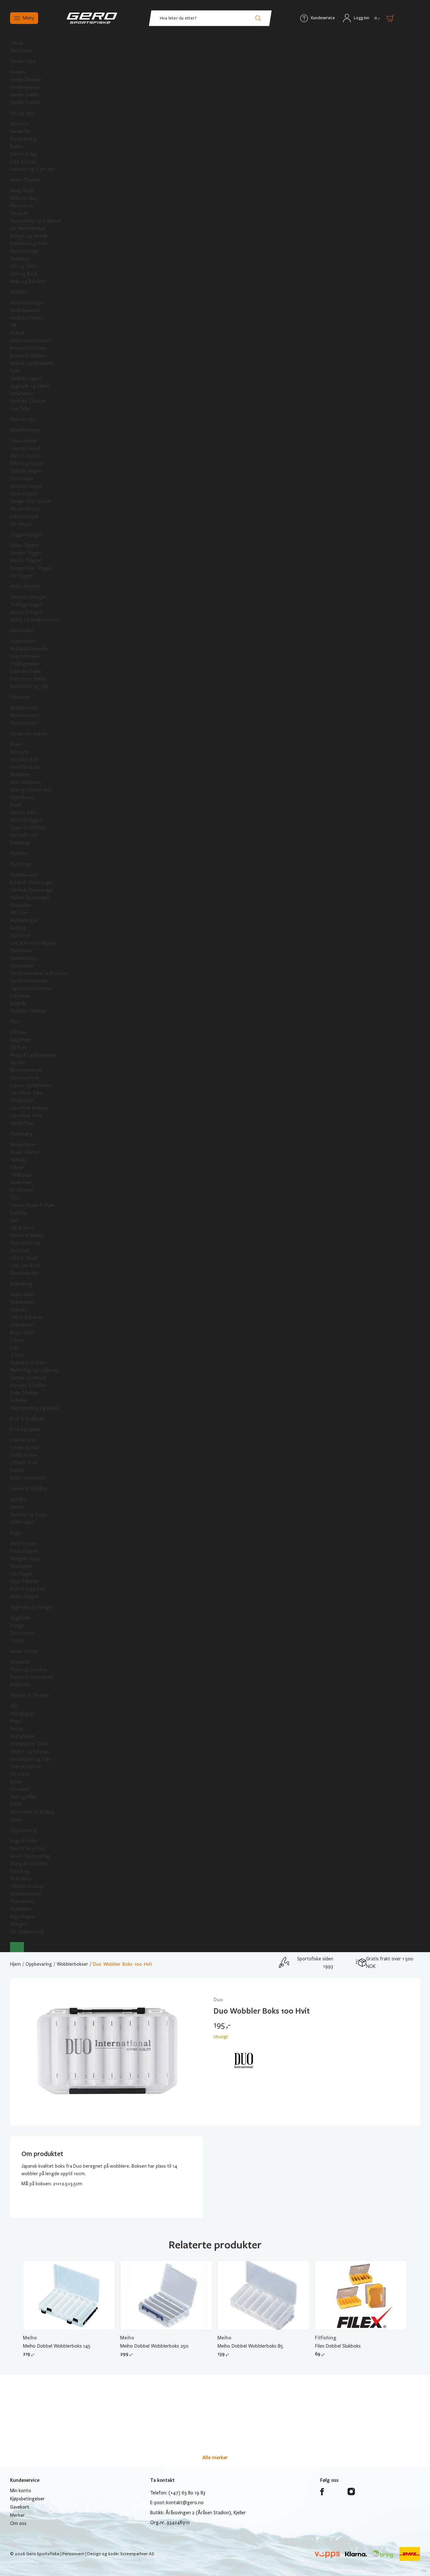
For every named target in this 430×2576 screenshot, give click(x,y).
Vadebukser (22, 1302)
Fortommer (22, 1633)
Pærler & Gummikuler (32, 1677)
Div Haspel (21, 524)
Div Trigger (22, 576)
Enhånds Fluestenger (32, 883)
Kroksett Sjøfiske (28, 356)
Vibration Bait (24, 760)
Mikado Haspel (25, 509)
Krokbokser (22, 1190)
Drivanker (20, 1789)
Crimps (17, 1641)
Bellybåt (18, 1003)
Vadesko (19, 1310)
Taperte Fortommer (31, 988)
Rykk (15, 371)
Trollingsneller (25, 664)
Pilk (13, 325)
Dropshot (20, 1662)
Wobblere (20, 775)
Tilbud (16, 43)
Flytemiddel (22, 966)
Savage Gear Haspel (30, 501)
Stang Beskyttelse (29, 1864)
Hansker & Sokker (28, 1385)
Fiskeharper (22, 394)
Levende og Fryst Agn (33, 169)
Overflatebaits (25, 767)
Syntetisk (20, 1251)
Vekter (17, 1729)
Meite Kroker (24, 198)
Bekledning (21, 1284)
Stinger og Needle (29, 236)
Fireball (17, 333)
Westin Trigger (26, 561)
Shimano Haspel (26, 486)
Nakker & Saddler (28, 1235)
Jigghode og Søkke (30, 386)
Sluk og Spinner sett (31, 790)
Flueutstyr (21, 864)
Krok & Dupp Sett (28, 1589)
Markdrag (20, 843)
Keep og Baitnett (28, 281)
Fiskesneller (22, 630)
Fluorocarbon (24, 723)
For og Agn (22, 113)
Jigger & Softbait (28, 828)
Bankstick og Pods (29, 244)
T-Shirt (17, 1355)
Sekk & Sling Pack (28, 1849)
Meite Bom (22, 206)
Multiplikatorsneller (30, 649)
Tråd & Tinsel (24, 1258)
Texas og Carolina (28, 1670)
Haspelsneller (24, 641)
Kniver (16, 1782)
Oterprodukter (26, 1767)
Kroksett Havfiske (29, 348)
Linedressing (23, 958)
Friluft (16, 1804)
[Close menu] (17, 1947)
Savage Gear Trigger (31, 568)
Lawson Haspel (25, 448)
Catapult (19, 213)
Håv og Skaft (23, 266)
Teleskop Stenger (28, 597)
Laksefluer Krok (26, 1116)
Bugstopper (23, 1332)
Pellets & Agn (24, 154)
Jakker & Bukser (26, 1317)
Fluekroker (21, 1182)
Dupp (15, 1533)
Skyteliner (20, 935)
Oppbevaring (23, 1830)
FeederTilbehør (26, 80)
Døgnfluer (21, 1040)
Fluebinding (22, 1134)
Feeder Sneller (25, 95)
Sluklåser (19, 1499)
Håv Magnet (23, 1714)
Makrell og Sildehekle (31, 363)
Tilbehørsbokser (27, 1886)
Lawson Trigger (26, 553)
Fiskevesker (22, 1901)
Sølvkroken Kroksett (31, 341)
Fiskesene (20, 697)
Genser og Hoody (28, 1378)
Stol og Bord (23, 274)
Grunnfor (20, 124)
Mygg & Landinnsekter (33, 1055)
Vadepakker (22, 1295)
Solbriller (19, 1400)
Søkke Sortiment (28, 1478)
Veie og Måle (23, 1797)
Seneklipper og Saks (31, 1759)
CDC (15, 1198)
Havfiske (19, 292)
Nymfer (18, 1063)
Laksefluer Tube (26, 1093)
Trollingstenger (26, 605)
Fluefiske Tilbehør (28, 1011)
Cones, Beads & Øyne (32, 1205)
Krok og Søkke (25, 1429)
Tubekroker (22, 1101)
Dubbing (19, 1213)
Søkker (17, 1470)
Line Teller (20, 409)
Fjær (15, 1220)
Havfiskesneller (25, 310)
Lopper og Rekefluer (31, 1085)
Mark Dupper (23, 1544)
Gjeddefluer (22, 1123)
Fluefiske (19, 854)
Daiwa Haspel (23, 441)
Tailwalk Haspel (25, 471)
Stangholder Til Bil (29, 1744)
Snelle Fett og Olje (29, 687)
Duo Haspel (22, 479)
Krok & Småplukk (27, 1419)
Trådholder (21, 1175)
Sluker (16, 745)
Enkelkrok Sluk (25, 1448)
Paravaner (20, 1774)
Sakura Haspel (24, 516)
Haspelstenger (25, 430)
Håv (14, 1706)
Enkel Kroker (23, 1440)
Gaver (16, 1820)
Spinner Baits (24, 813)
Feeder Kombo (25, 102)
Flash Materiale (25, 1243)
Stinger (18, 1625)
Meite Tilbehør (25, 180)
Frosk (16, 805)
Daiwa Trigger (24, 545)
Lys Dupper (22, 1574)
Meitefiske (21, 51)
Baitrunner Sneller (29, 679)
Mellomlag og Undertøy (35, 1370)
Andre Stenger (25, 586)
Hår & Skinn (22, 1228)
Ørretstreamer (26, 1070)
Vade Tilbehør (24, 1393)
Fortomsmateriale (29, 981)
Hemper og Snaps (28, 1515)
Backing (18, 928)
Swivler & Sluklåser (29, 1489)
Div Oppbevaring (27, 1932)
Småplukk (20, 1685)
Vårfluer (18, 1048)
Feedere (18, 72)
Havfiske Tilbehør (28, 401)
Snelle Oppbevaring (30, 1856)
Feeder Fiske (23, 61)
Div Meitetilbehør (28, 228)
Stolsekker (21, 1909)
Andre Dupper (24, 1596)
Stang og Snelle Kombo (34, 620)
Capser (17, 1340)
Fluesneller (21, 905)
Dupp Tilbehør (25, 1581)
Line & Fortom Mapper (33, 943)
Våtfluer (19, 1032)
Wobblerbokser (26, 1894)
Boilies (17, 147)
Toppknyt (20, 259)
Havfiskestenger (27, 303)
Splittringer (22, 1522)
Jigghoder (20, 1618)
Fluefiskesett (24, 875)
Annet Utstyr (24, 1651)
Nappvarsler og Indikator (36, 221)
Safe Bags (20, 1871)
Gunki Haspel (23, 494)
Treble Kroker (24, 1455)
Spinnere (19, 752)
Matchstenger (25, 251)
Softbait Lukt (24, 835)
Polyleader (21, 996)
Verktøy (18, 1160)
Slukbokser (21, 1879)
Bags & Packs (24, 1841)
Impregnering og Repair (35, 1408)
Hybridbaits (22, 797)
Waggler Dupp (25, 1559)
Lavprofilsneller (26, 656)
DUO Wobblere (26, 782)
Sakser (17, 1167)
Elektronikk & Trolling (32, 1812)
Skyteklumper (24, 920)
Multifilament (24, 708)
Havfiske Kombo (27, 318)
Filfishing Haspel (26, 463)
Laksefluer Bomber (30, 1108)
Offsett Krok (24, 1463)
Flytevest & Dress (28, 1363)
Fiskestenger (23, 419)
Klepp (16, 1721)
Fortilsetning (23, 139)
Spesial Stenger (26, 612)
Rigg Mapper (23, 1917)
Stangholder (23, 1736)
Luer (15, 1348)
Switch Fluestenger (30, 898)
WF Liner (19, 913)
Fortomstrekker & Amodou (39, 973)
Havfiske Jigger (26, 378)
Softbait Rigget (26, 820)
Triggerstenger (26, 535)
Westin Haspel (25, 456)
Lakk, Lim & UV (25, 1266)
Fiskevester (22, 1325)
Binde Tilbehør (25, 1152)
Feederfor (20, 131)
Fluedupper (21, 1566)
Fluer (15, 1022)
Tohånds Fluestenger (32, 890)
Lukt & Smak (23, 162)
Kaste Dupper (24, 1551)
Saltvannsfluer (25, 1078)
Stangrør (20, 1924)
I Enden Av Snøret (29, 734)
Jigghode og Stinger (31, 1607)
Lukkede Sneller (26, 671)
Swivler (17, 1507)
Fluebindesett (24, 1273)
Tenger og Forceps (30, 1751)
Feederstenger (25, 87)
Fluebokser (21, 951)
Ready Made (22, 191)
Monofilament (25, 716)
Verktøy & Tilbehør (30, 1695)
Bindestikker (23, 1145)
